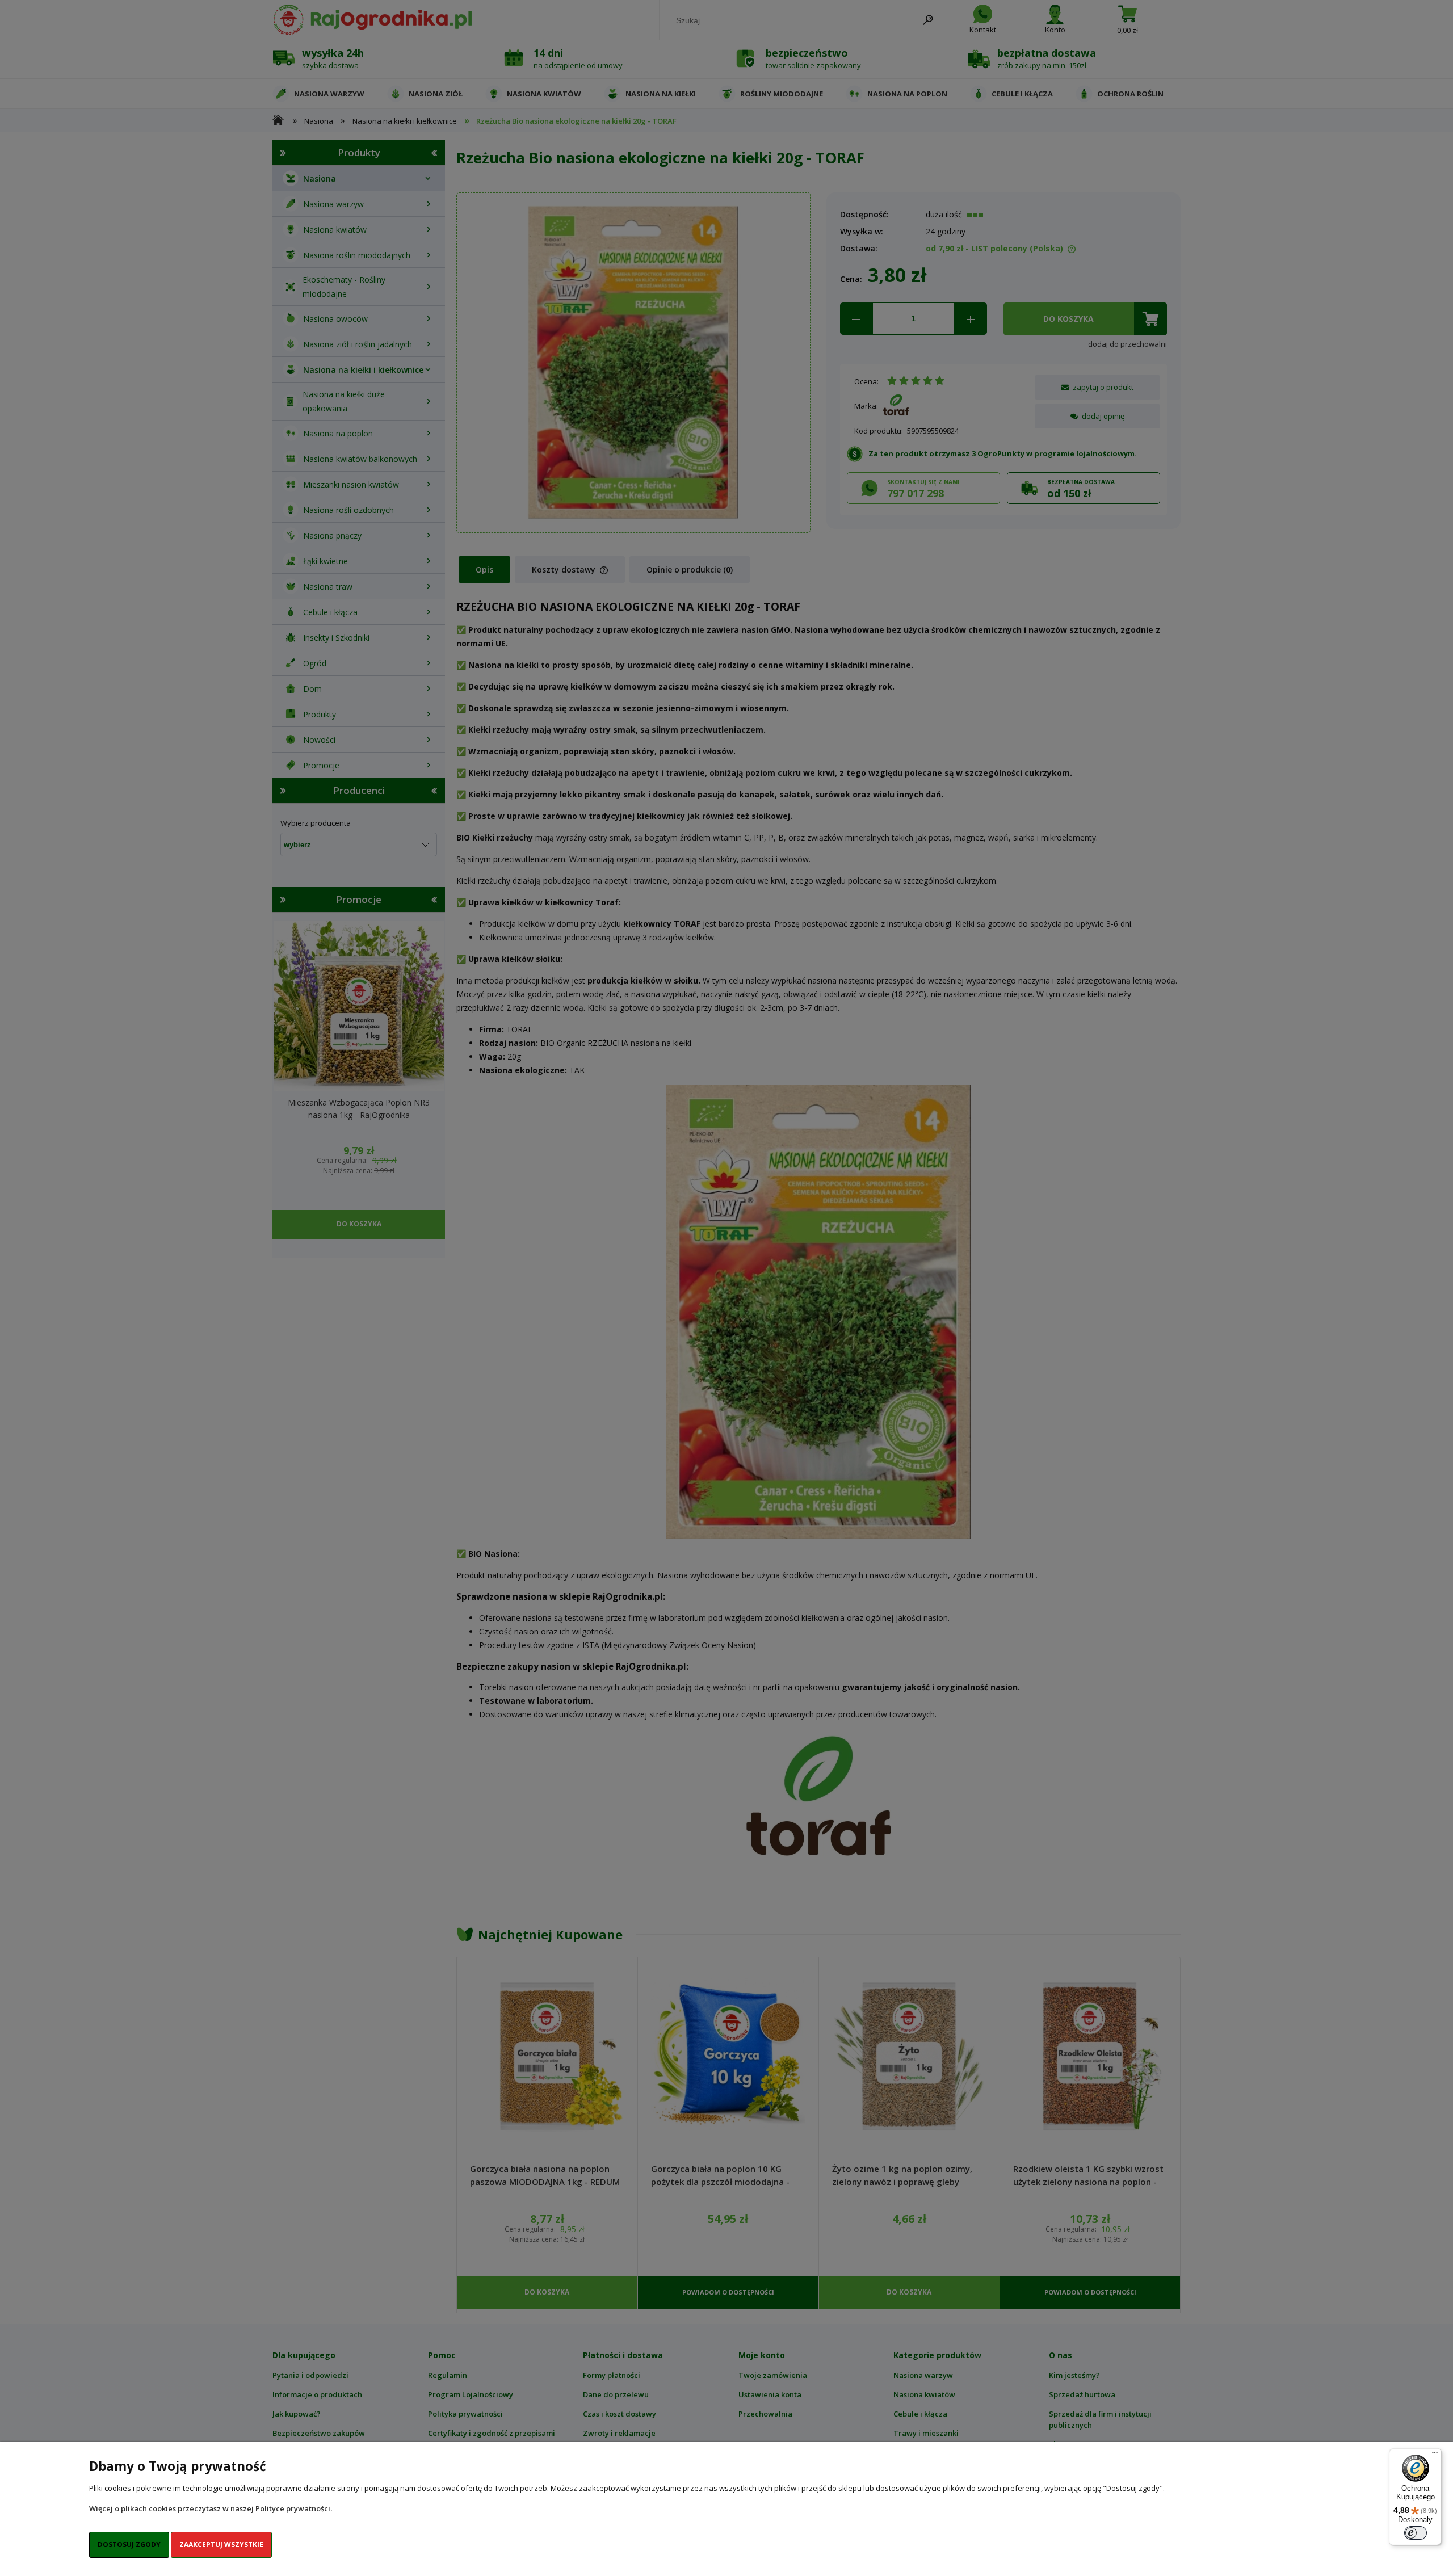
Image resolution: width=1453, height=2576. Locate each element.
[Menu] (1435, 2455)
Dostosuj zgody (129, 2545)
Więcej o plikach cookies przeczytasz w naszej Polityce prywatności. (211, 2508)
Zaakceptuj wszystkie (221, 2545)
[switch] (1416, 2533)
